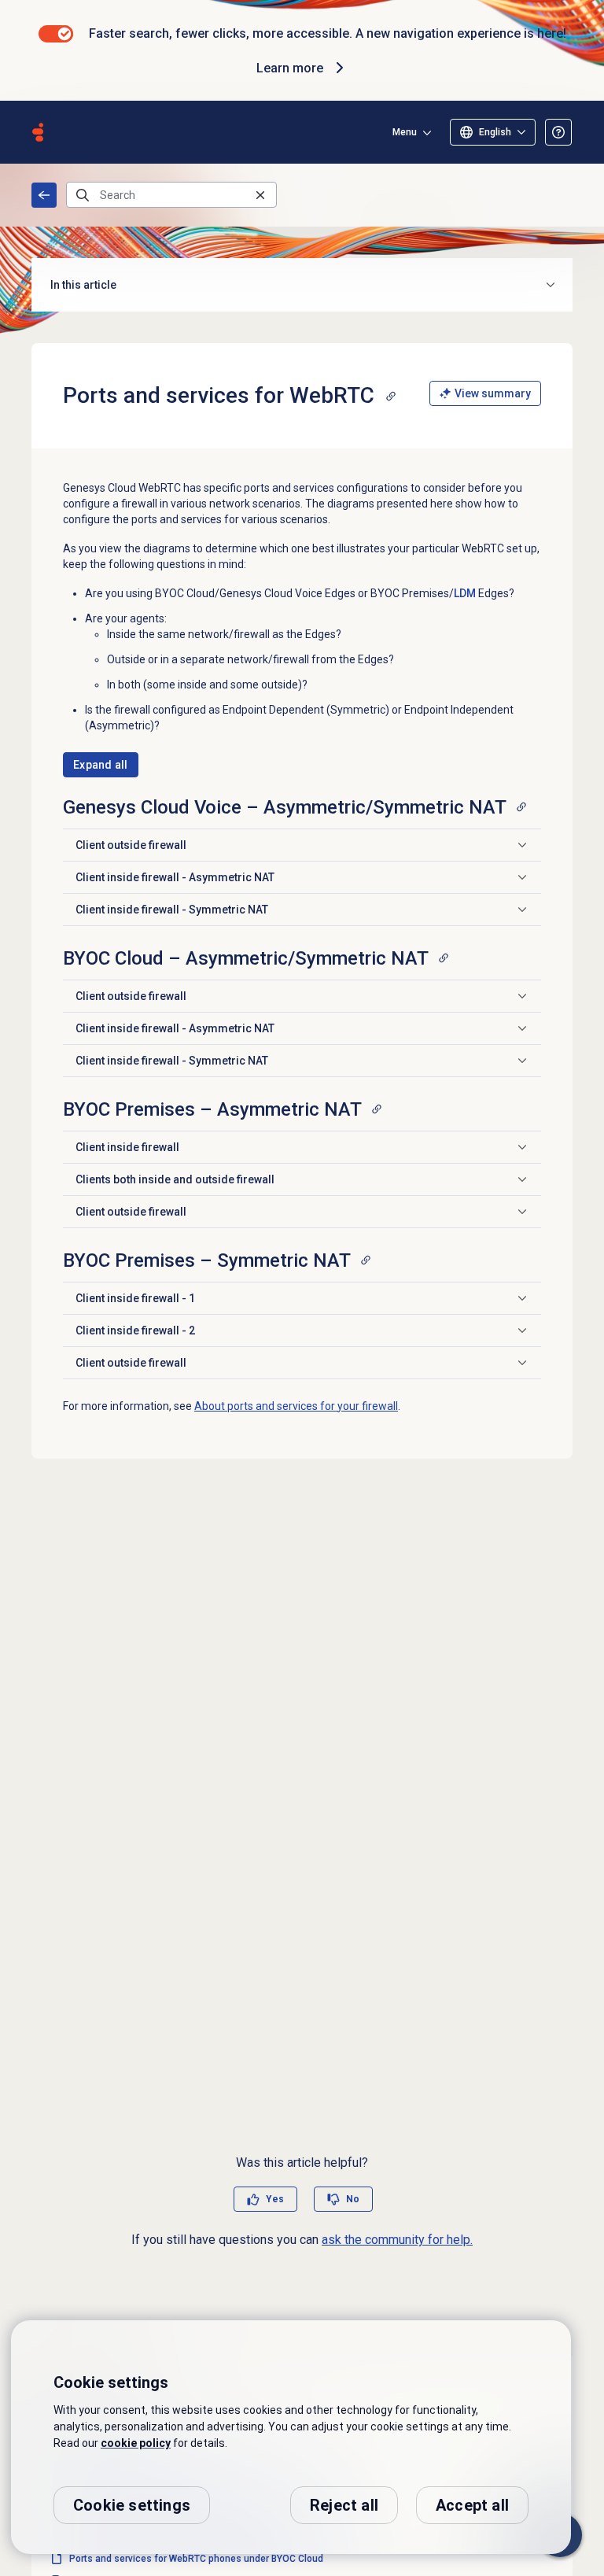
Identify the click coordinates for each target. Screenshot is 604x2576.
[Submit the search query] (83, 195)
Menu (405, 132)
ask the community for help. (397, 2240)
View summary (493, 393)
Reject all (344, 2505)
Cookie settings (132, 2505)
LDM (465, 593)
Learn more (290, 68)
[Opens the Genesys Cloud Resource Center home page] (38, 132)
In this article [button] (83, 285)
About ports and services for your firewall (296, 1406)
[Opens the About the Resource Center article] (558, 132)
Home (44, 195)
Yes (275, 2199)
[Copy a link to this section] (391, 396)
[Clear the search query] (260, 195)
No (353, 2199)
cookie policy (136, 2443)
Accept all (472, 2505)
